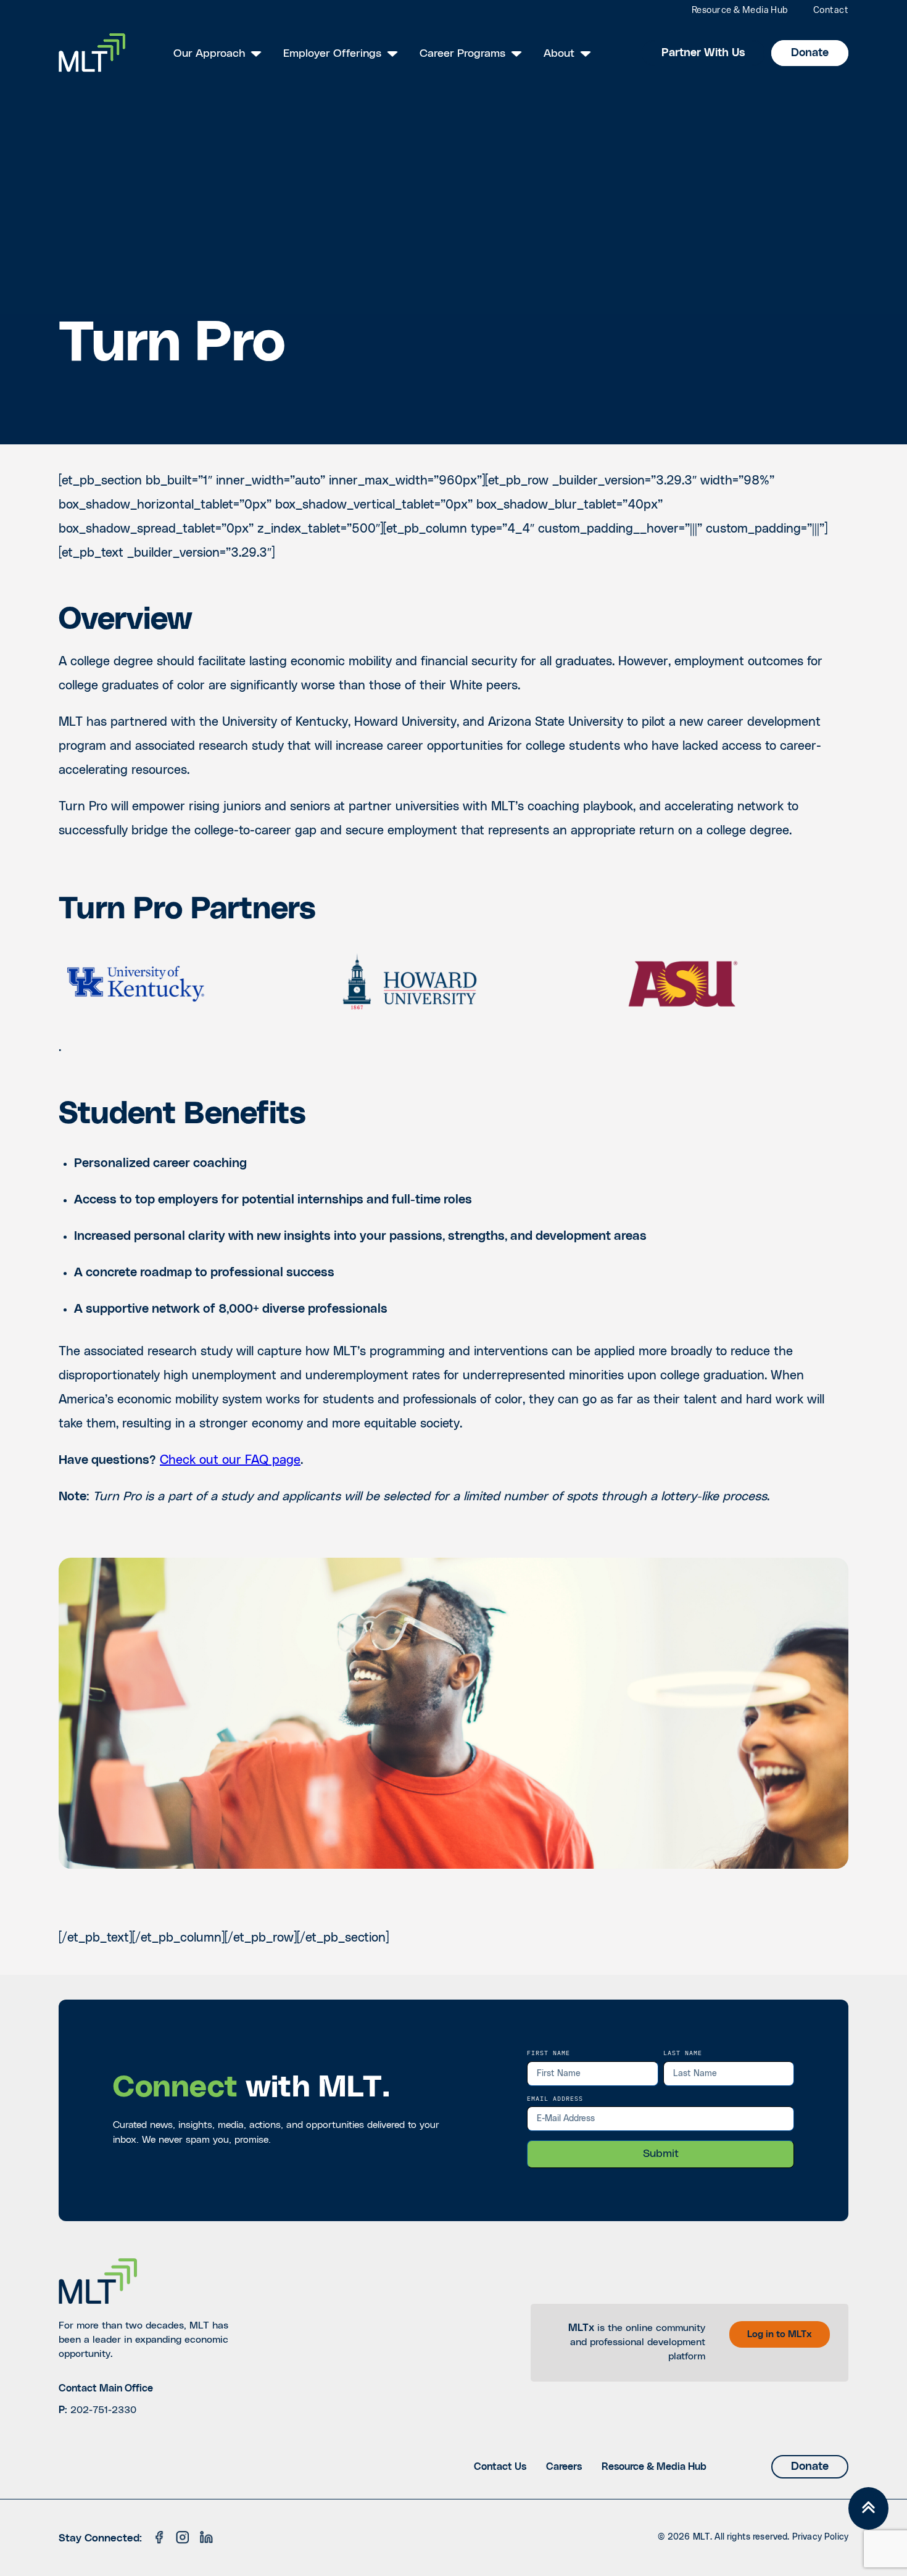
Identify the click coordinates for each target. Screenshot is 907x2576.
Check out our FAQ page (230, 1460)
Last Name (683, 2053)
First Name (549, 2053)
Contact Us (500, 2467)
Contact (831, 11)
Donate (810, 53)
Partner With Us (703, 53)
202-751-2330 (103, 2410)
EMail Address (555, 2098)
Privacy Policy (820, 2537)
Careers (564, 2467)
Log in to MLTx (780, 2334)
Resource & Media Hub (740, 11)
